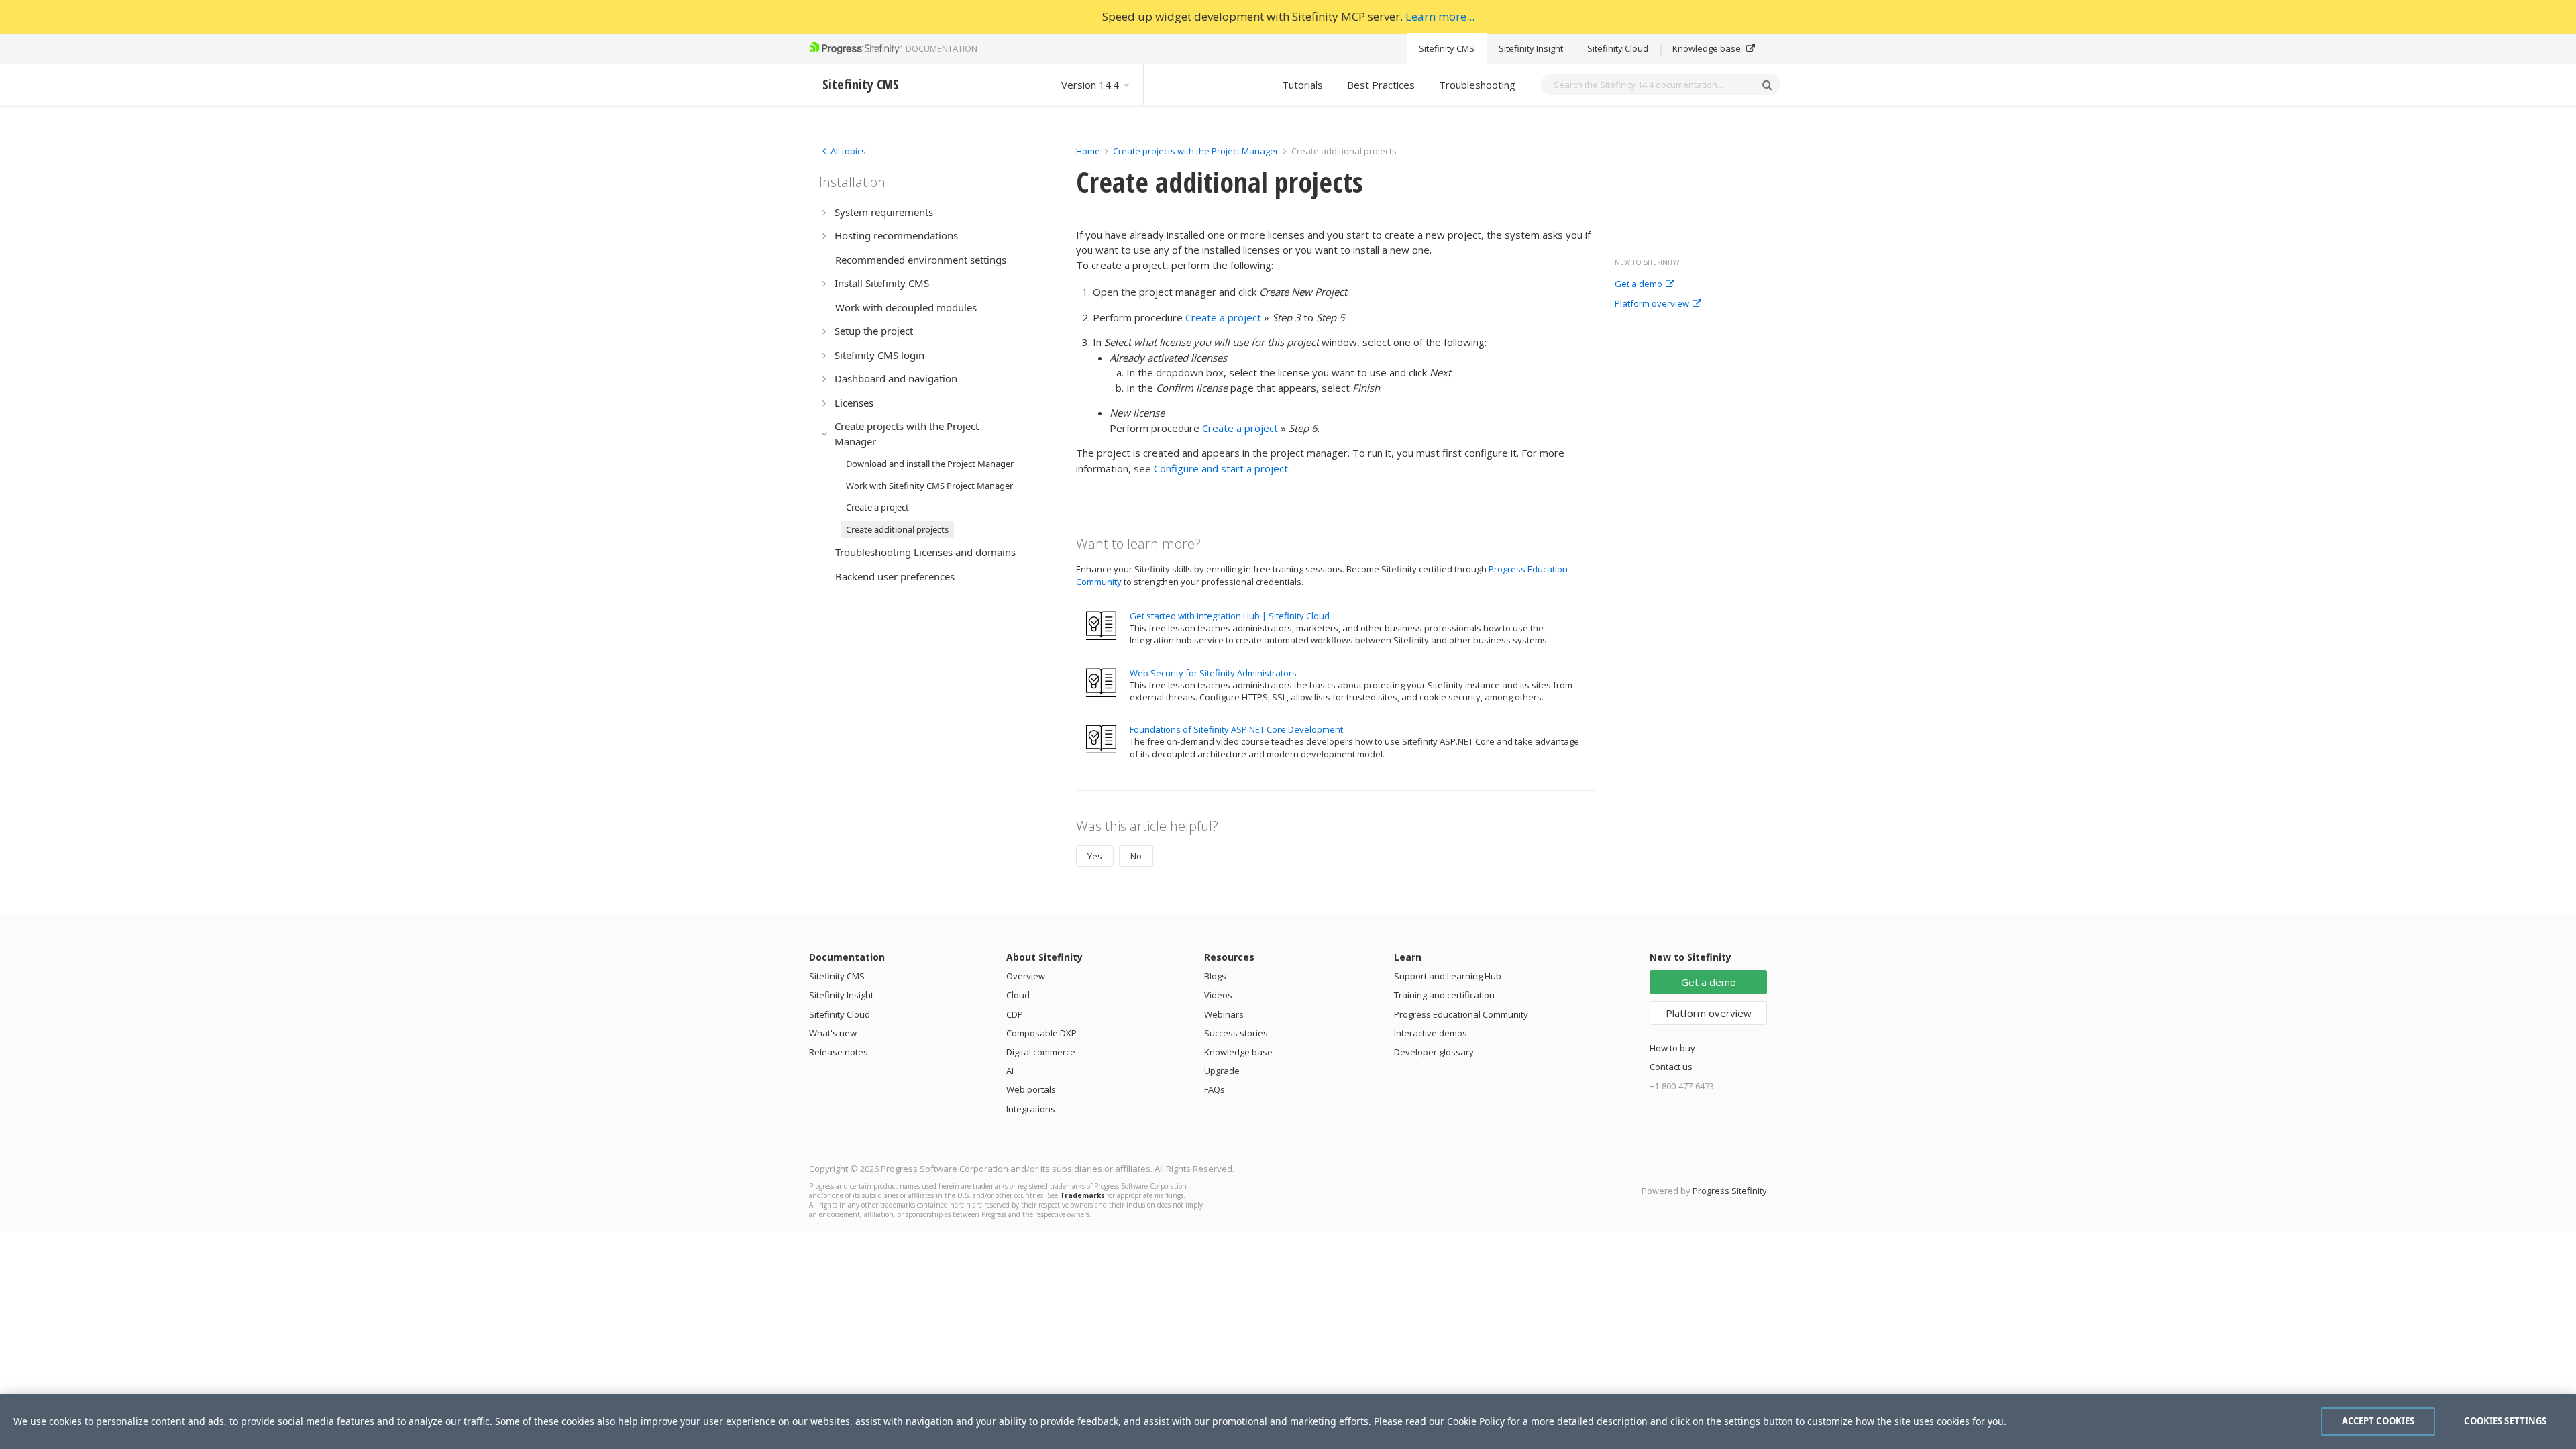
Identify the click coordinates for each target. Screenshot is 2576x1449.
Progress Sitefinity (1730, 1191)
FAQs (1215, 1089)
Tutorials (1302, 85)
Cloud (1018, 995)
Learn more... (1440, 16)
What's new (833, 1033)
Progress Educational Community (1461, 1014)
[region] (1288, 1421)
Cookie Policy (1476, 1421)
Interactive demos (1431, 1033)
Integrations (1031, 1109)
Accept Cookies (2378, 1421)
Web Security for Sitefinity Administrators (1213, 673)
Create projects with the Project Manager (1196, 151)
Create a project (1223, 317)
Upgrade (1222, 1071)
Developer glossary (1434, 1052)
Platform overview (1652, 304)
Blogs (1215, 976)
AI (1010, 1071)
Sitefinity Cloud (1618, 48)
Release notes (839, 1052)
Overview (1026, 976)
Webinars (1224, 1014)
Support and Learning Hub (1448, 976)
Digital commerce (1041, 1052)
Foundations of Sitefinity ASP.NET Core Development (1236, 729)
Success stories (1236, 1033)
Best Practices (1381, 85)
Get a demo (1639, 284)
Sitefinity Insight (1531, 48)
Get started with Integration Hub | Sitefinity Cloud (1230, 616)
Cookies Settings (2505, 1421)
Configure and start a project (1221, 468)
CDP (1015, 1014)
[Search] (1767, 85)
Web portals (1031, 1089)
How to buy (1672, 1048)
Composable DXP (1041, 1033)
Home (1088, 151)
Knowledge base (1708, 48)
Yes (1095, 856)
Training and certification (1444, 995)
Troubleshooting (1477, 85)
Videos (1218, 995)
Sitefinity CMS (1447, 48)
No (1136, 856)
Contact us (1671, 1067)
